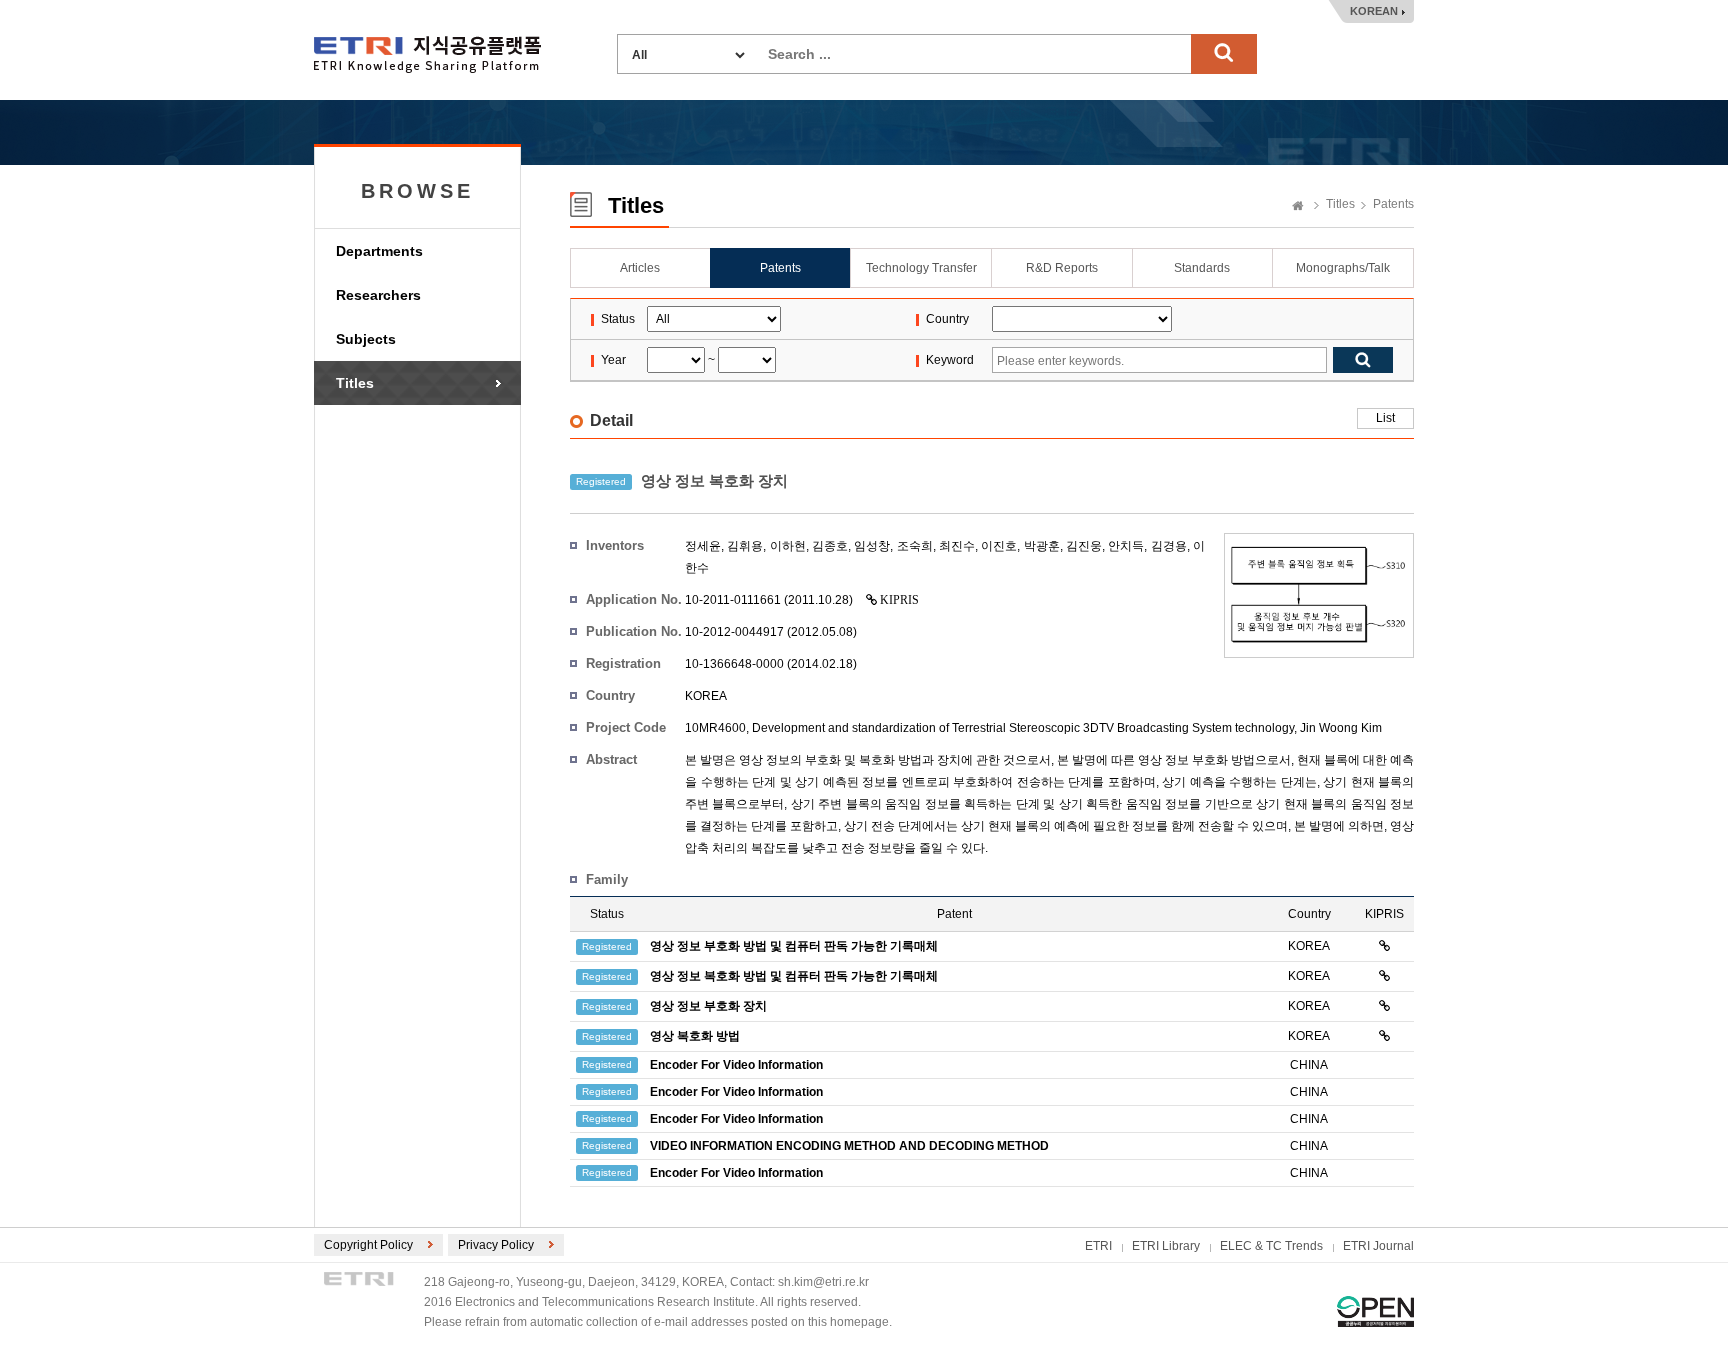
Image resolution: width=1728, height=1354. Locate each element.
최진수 (957, 546)
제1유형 (1375, 1311)
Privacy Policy (496, 1245)
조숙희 (915, 546)
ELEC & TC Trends (1271, 1246)
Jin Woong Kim (1341, 728)
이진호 (999, 546)
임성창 (872, 546)
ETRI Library (1166, 1246)
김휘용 (745, 546)
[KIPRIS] (1384, 946)
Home (1298, 207)
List (1385, 418)
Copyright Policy (368, 1245)
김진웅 (1084, 546)
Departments (379, 251)
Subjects (366, 339)
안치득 (1126, 546)
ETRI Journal (1378, 1246)
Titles (355, 383)
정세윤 (703, 546)
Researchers (378, 295)
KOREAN (1374, 11)
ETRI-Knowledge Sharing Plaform (427, 54)
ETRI (1098, 1246)
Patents (1393, 204)
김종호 (830, 546)
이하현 (788, 546)
